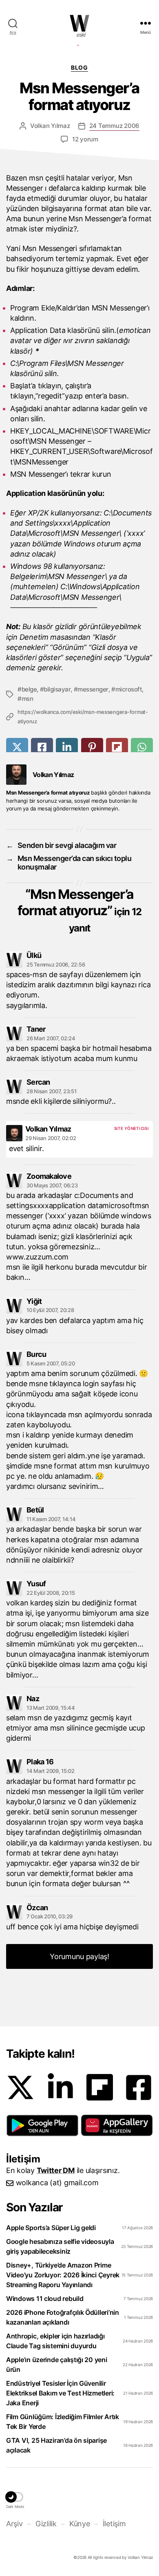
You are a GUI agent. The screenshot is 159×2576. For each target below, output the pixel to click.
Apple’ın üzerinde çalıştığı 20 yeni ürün (57, 2365)
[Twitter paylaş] (17, 747)
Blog (79, 67)
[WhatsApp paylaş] (142, 747)
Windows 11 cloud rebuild (45, 2299)
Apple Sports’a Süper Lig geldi (51, 2228)
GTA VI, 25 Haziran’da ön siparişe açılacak (56, 2445)
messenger (93, 689)
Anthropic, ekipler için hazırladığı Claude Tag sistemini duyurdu (55, 2341)
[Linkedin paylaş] (67, 747)
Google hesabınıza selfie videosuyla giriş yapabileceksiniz (60, 2246)
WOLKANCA (79, 23)
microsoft (129, 689)
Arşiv (14, 2524)
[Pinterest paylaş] (92, 747)
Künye (79, 2524)
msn (27, 699)
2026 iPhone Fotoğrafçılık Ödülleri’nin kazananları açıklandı (63, 2317)
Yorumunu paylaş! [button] (79, 1956)
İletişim (114, 2524)
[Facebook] (139, 2087)
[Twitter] (20, 2087)
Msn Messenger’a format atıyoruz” (79, 910)
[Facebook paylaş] (42, 747)
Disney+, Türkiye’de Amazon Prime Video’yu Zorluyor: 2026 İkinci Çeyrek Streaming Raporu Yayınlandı (63, 2275)
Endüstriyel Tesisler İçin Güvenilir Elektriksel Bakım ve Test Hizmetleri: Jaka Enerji (60, 2393)
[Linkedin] (60, 2087)
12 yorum (85, 139)
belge (29, 689)
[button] (42, 2125)
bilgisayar (57, 689)
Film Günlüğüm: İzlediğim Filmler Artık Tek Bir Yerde (63, 2422)
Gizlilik (46, 2524)
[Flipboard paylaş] (117, 747)
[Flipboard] (100, 2087)
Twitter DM (56, 2170)
